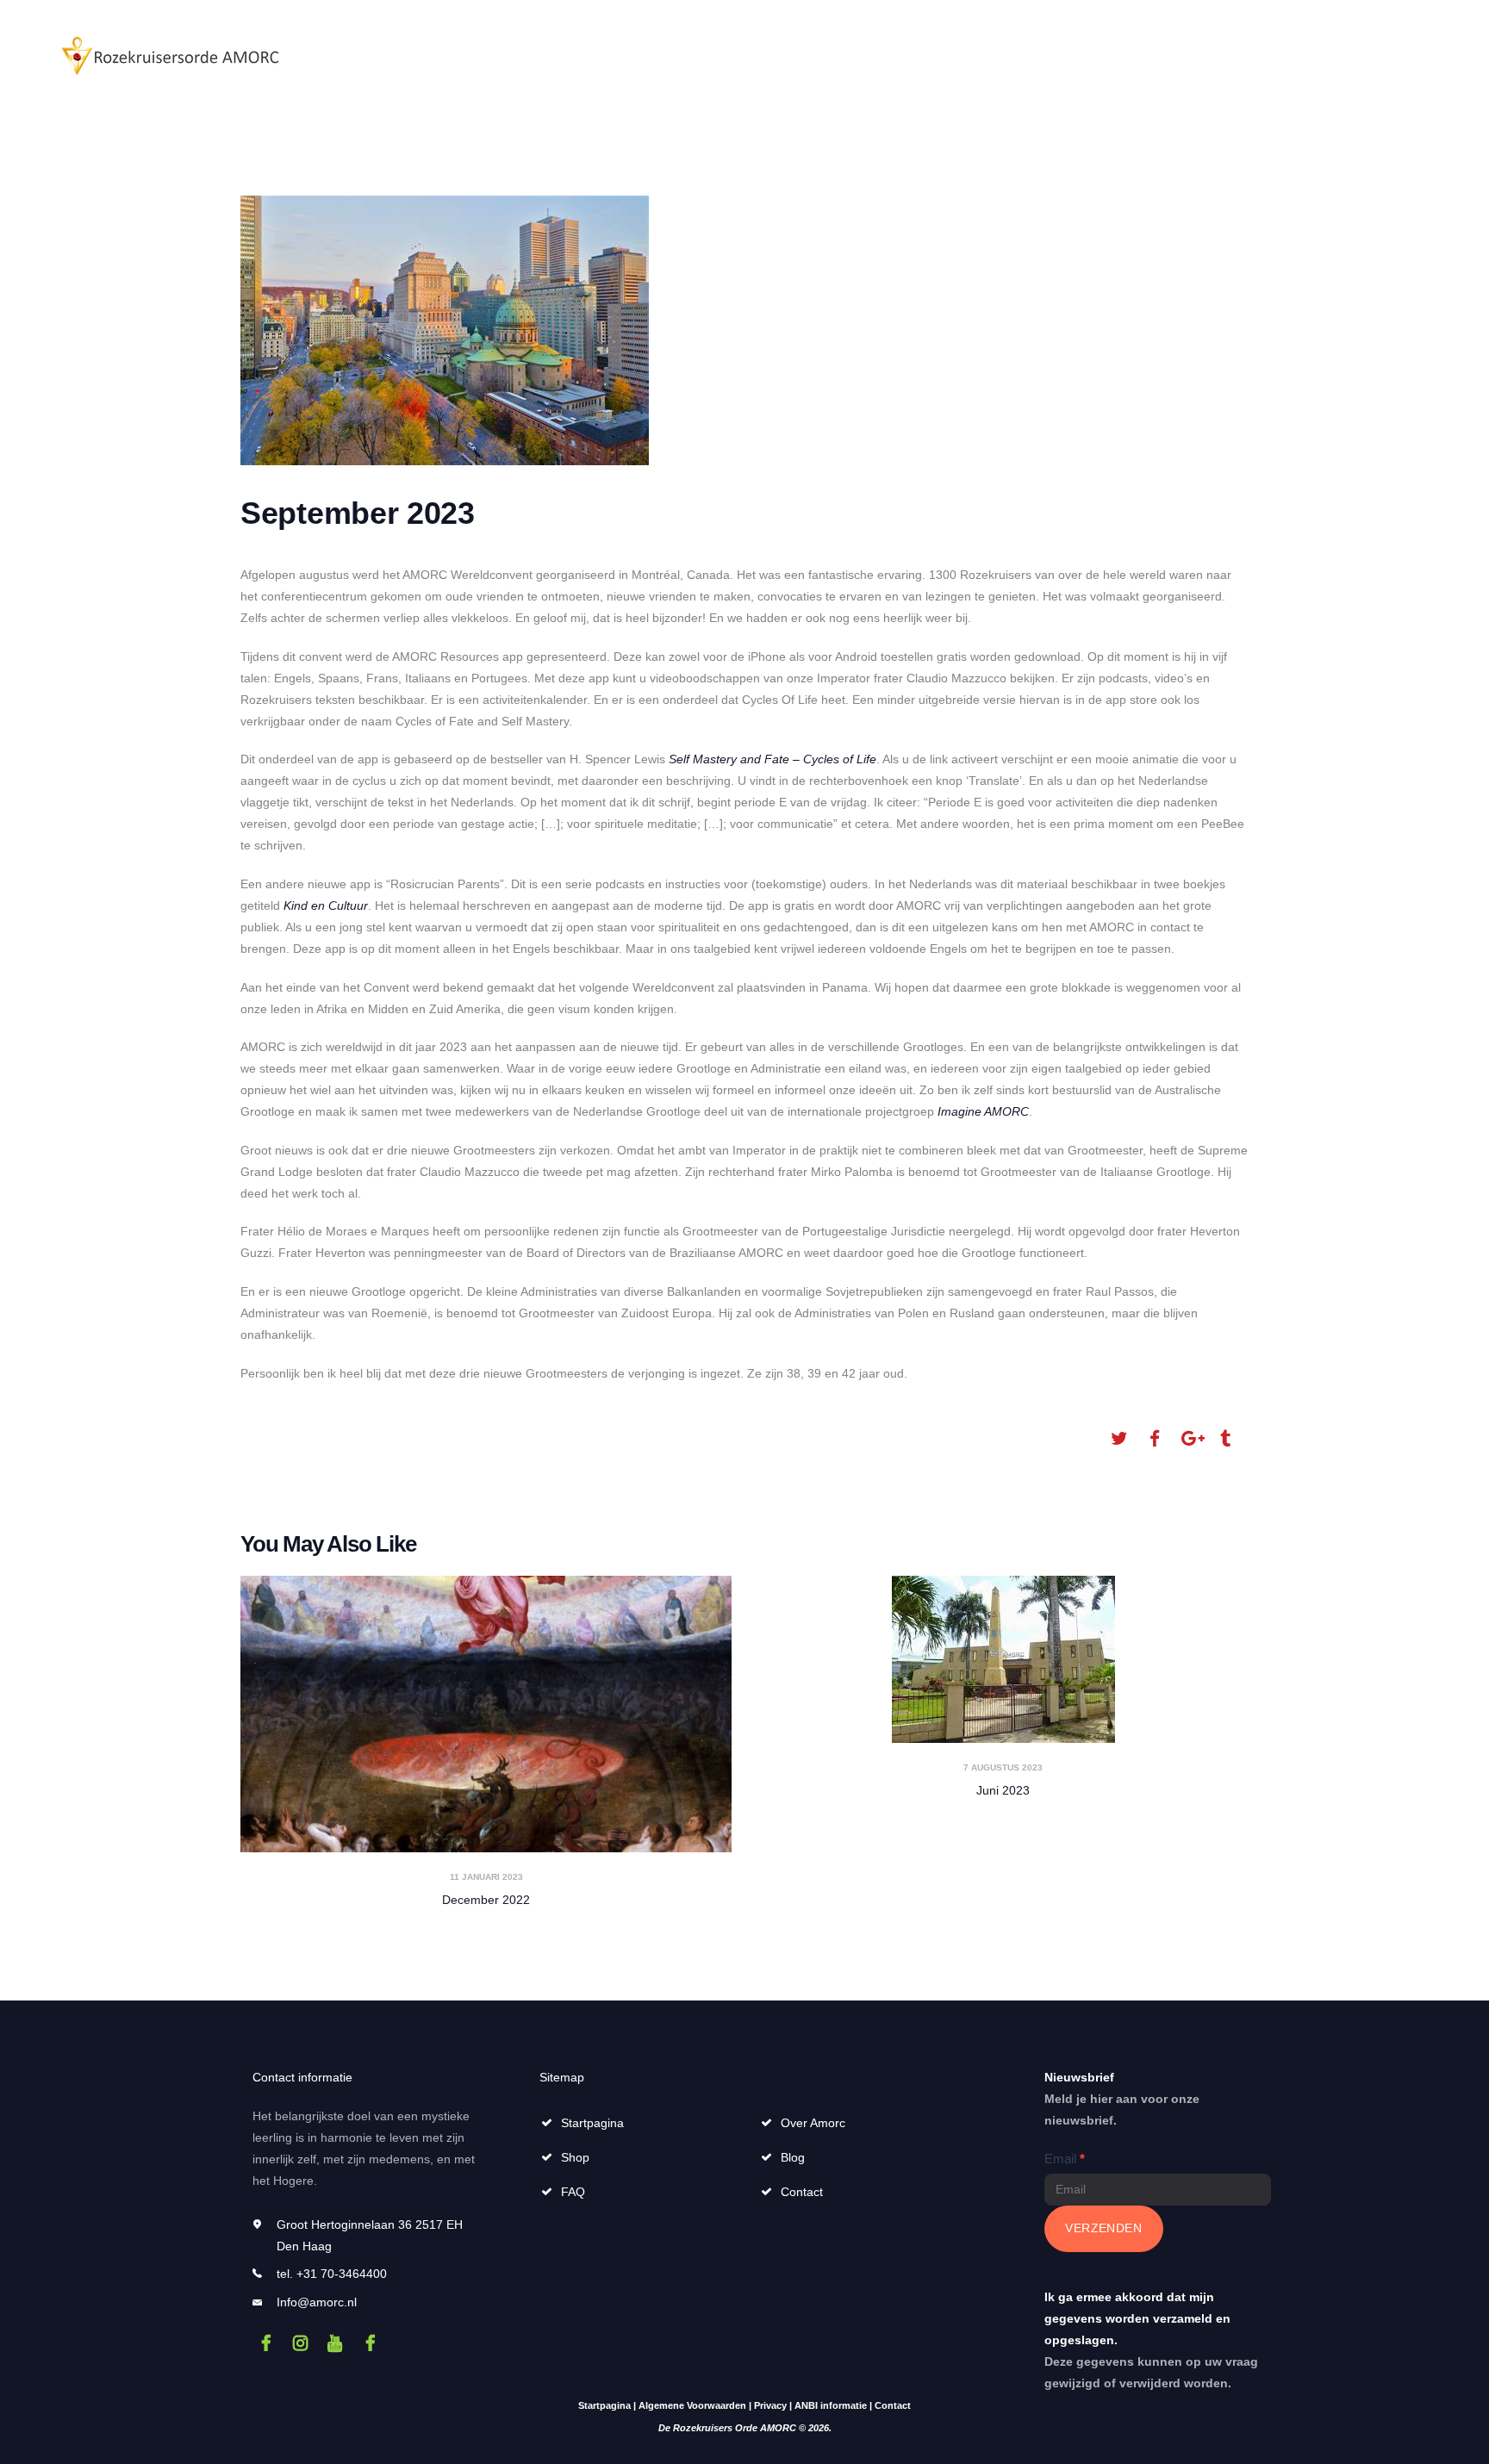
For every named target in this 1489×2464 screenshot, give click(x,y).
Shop (575, 2157)
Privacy (770, 2405)
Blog (793, 2157)
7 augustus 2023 (1003, 1767)
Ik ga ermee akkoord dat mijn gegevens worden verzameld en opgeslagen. (1137, 2318)
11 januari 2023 (486, 1877)
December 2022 (486, 1900)
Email (1065, 2159)
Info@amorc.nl (317, 2302)
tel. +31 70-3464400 (332, 2274)
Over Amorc (813, 2123)
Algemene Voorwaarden (692, 2405)
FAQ (573, 2192)
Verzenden (1103, 2228)
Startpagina (592, 2123)
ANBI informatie (831, 2405)
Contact (802, 2192)
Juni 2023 (1003, 1790)
